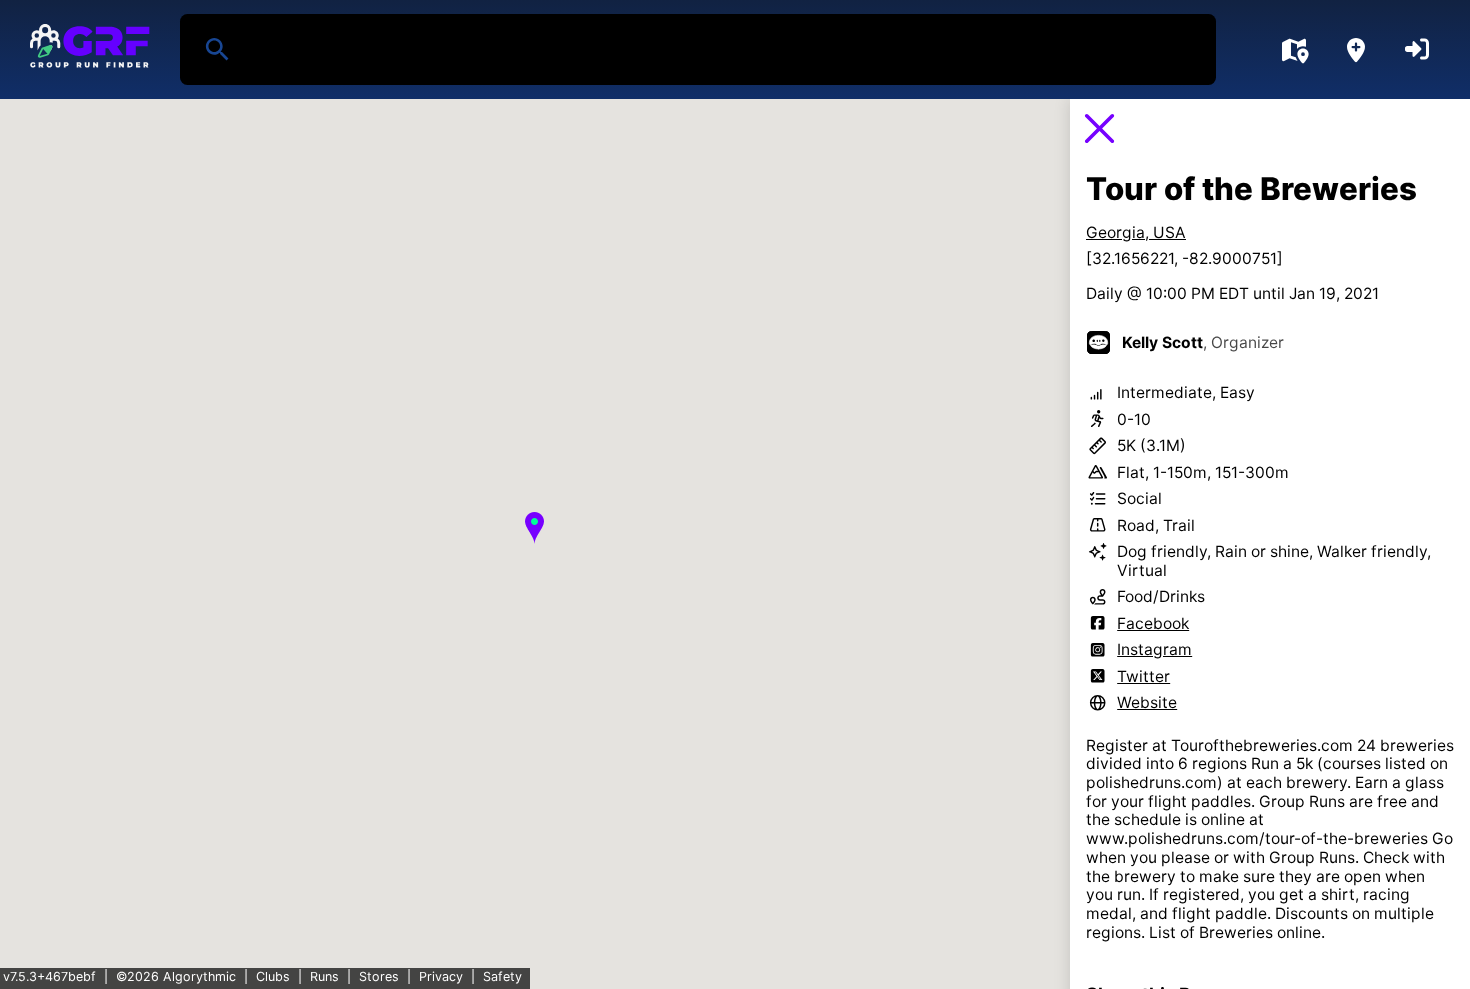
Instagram (1154, 649)
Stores (379, 976)
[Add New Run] (1356, 50)
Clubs (273, 976)
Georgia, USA (1136, 232)
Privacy (441, 976)
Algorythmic (199, 976)
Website (1147, 702)
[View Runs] (1294, 50)
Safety (502, 976)
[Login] (1417, 49)
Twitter (1143, 676)
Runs (324, 976)
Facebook (1153, 623)
